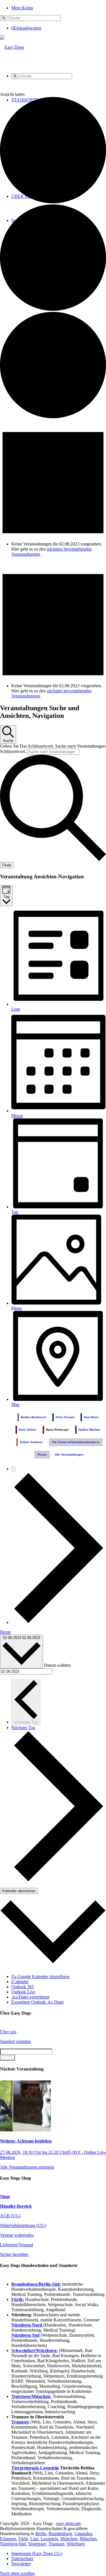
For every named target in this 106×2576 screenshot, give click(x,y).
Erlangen (8, 2539)
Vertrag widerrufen (17, 2235)
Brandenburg (60, 2534)
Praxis (42, 1455)
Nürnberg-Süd (13, 2544)
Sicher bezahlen (14, 2254)
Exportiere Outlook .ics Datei (37, 2002)
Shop (5, 2197)
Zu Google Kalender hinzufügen (40, 1977)
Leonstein (49, 2539)
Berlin (41, 2534)
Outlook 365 (23, 1987)
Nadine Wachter (89, 1430)
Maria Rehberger (58, 1430)
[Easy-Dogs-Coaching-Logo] (12, 47)
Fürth (23, 2539)
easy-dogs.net (68, 2523)
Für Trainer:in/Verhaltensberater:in (76, 1442)
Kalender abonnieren (19, 1891)
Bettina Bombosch (33, 1417)
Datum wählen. (58, 1665)
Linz (34, 2539)
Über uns (8, 2032)
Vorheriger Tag (26, 1722)
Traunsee (56, 2544)
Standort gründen (15, 2041)
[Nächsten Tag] (59, 1622)
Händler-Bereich (16, 2206)
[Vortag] (14, 1469)
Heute (5, 1632)
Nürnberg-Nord (27, 2325)
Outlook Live (23, 1992)
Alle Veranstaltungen (69, 1455)
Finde (7, 865)
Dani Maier (91, 1417)
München (69, 2539)
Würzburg (76, 2544)
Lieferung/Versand (17, 2245)
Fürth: (18, 2299)
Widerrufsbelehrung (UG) (23, 2225)
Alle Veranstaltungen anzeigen (27, 2167)
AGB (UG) (10, 2216)
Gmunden (83, 2534)
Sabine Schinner (31, 1442)
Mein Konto (22, 8)
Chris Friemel (65, 1417)
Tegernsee (37, 2544)
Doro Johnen (28, 1430)
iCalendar (20, 1982)
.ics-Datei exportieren (30, 1997)
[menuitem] (59, 8)
